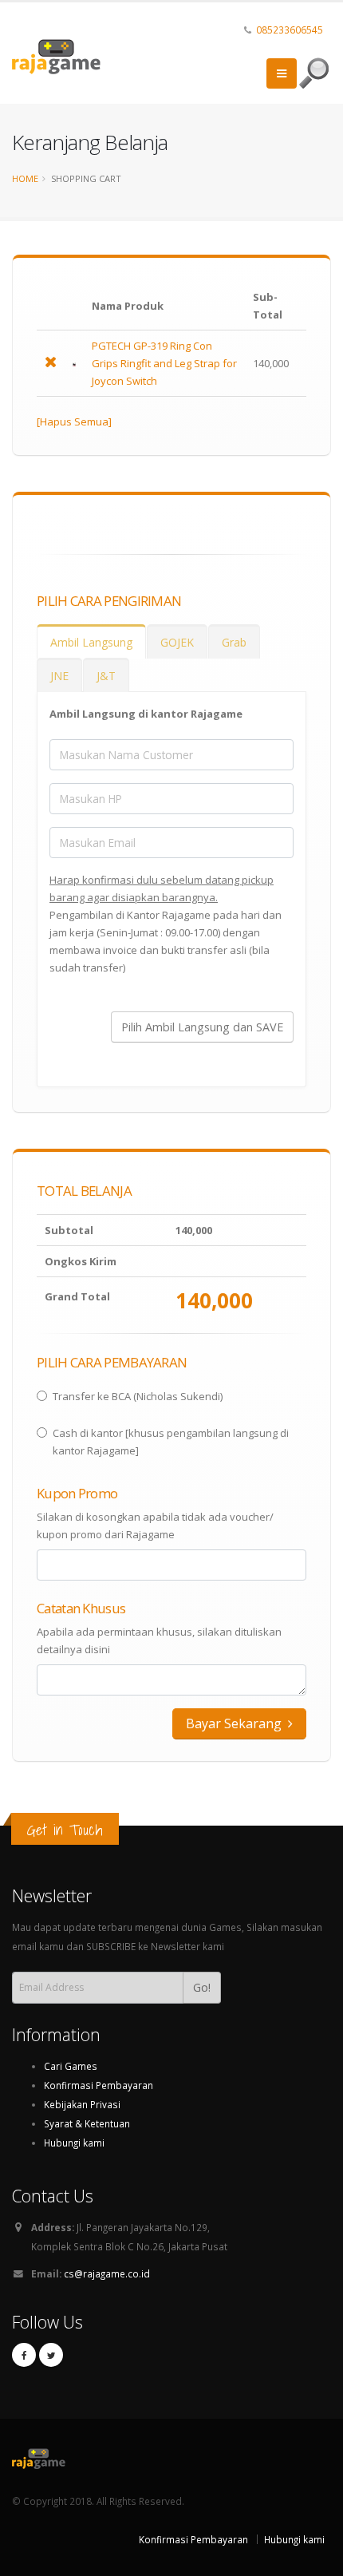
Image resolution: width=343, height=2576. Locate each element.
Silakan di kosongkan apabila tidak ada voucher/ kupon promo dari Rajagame (155, 1525)
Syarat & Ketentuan (87, 2123)
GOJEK (177, 642)
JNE (59, 676)
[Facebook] (24, 2355)
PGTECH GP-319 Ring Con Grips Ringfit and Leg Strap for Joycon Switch (164, 363)
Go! (202, 1987)
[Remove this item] (51, 363)
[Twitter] (51, 2355)
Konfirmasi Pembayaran (99, 2085)
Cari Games (71, 2066)
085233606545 (290, 30)
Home (25, 178)
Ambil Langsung (91, 642)
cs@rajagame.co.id (107, 2273)
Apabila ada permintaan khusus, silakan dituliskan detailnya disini (159, 1640)
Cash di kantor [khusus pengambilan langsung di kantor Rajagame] (171, 1442)
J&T (106, 676)
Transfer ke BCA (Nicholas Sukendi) (138, 1396)
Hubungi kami (74, 2143)
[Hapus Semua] (74, 421)
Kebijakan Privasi (82, 2104)
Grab (234, 642)
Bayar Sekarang (235, 1723)
